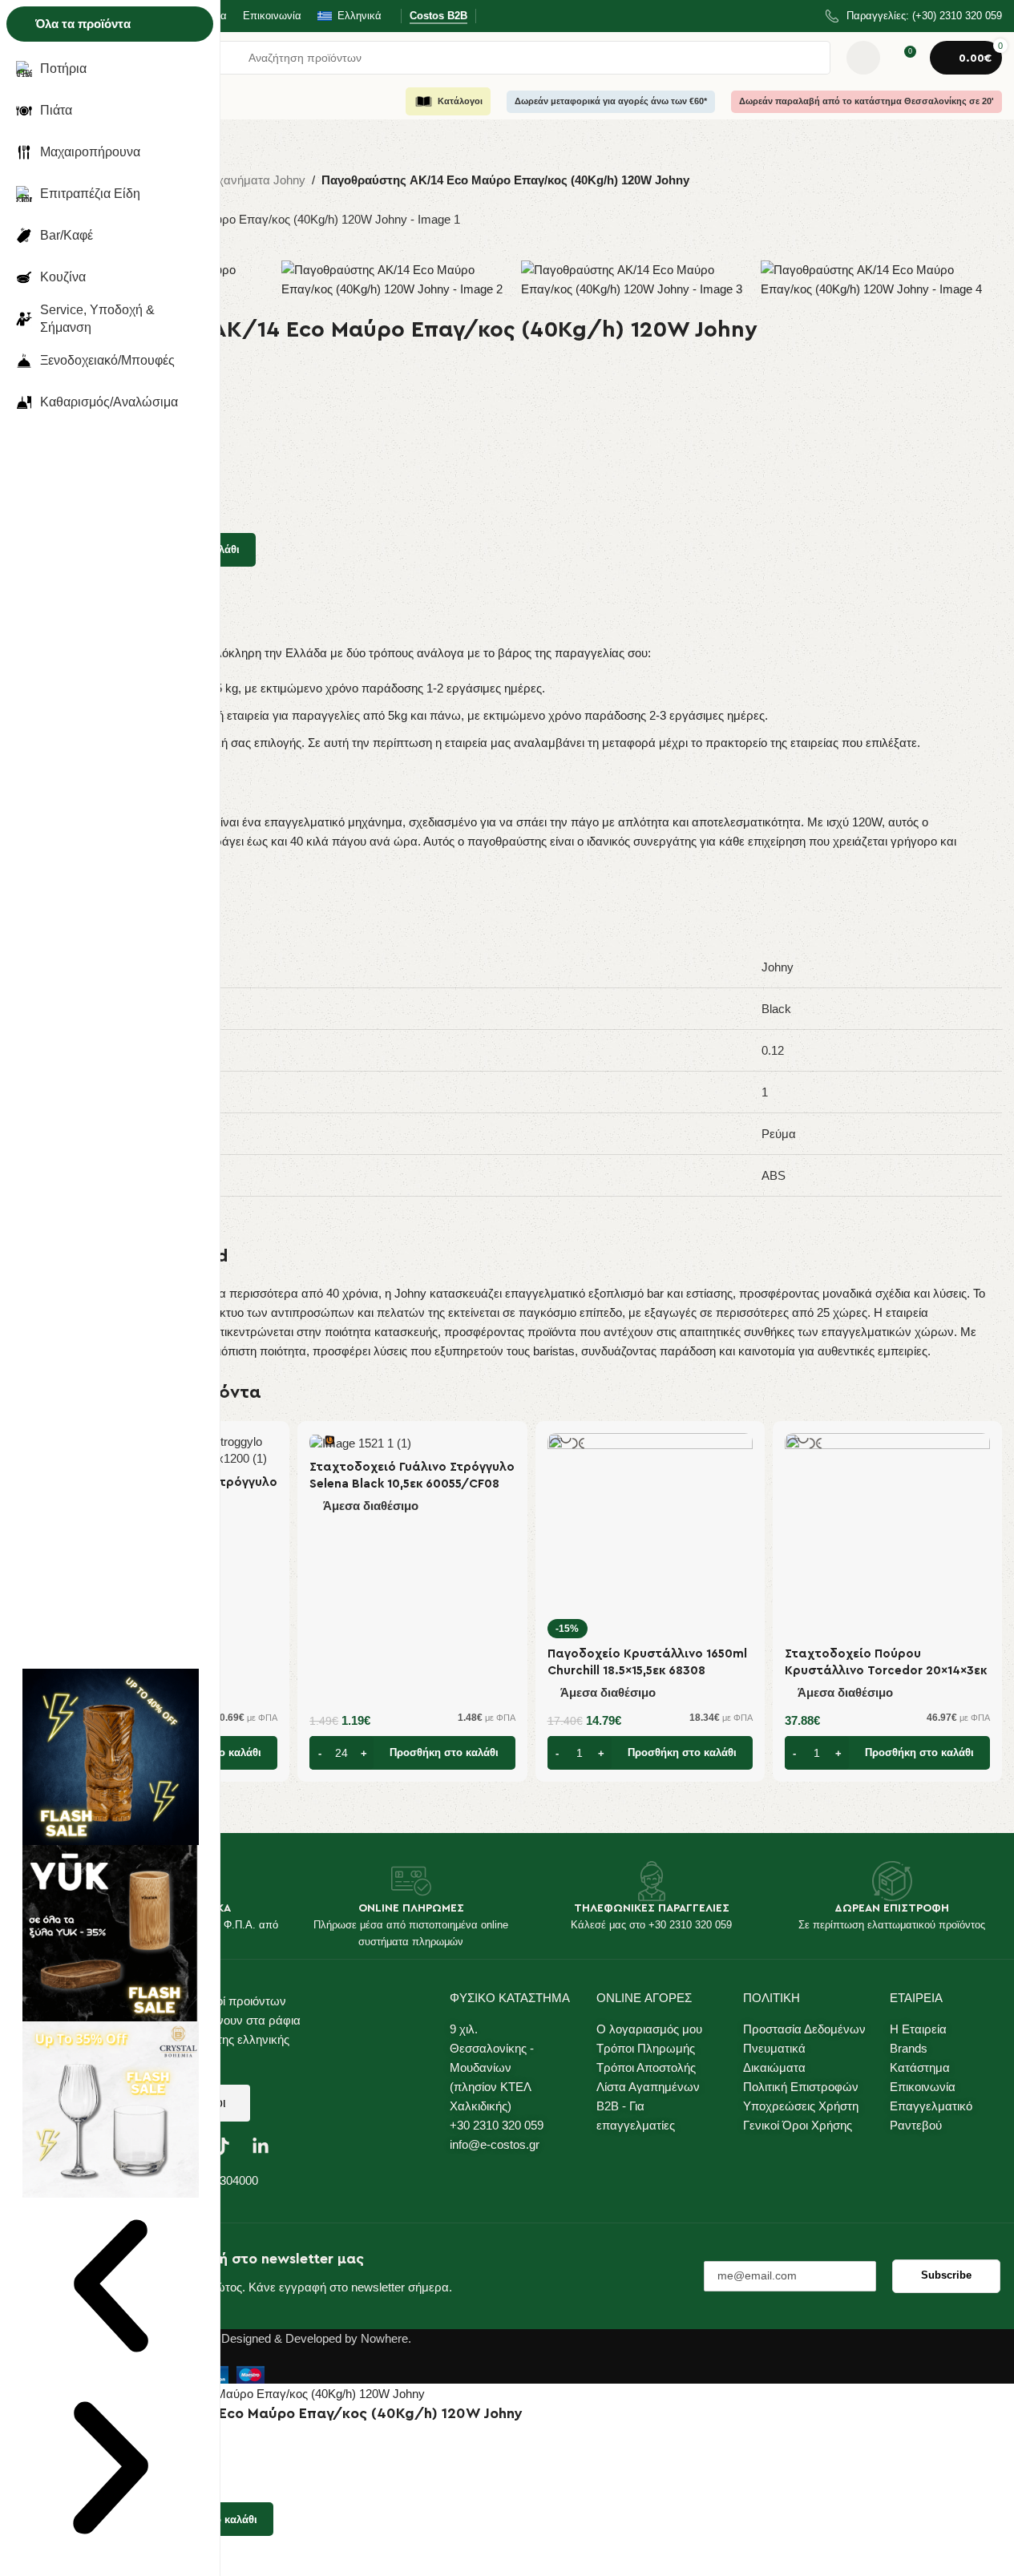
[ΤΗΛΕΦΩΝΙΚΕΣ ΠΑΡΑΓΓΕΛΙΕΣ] (652, 1881)
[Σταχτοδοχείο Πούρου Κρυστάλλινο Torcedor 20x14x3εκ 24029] (887, 1536)
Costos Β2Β (438, 16)
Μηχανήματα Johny (253, 180)
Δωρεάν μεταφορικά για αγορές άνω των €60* (611, 101)
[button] (412, 1753)
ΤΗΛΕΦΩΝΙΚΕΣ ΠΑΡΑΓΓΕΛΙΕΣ (652, 1908)
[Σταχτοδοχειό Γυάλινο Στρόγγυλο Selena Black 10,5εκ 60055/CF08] (412, 1442)
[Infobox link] (914, 16)
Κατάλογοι (460, 101)
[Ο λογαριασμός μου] (863, 58)
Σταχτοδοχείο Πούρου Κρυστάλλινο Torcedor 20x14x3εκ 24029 (886, 1671)
